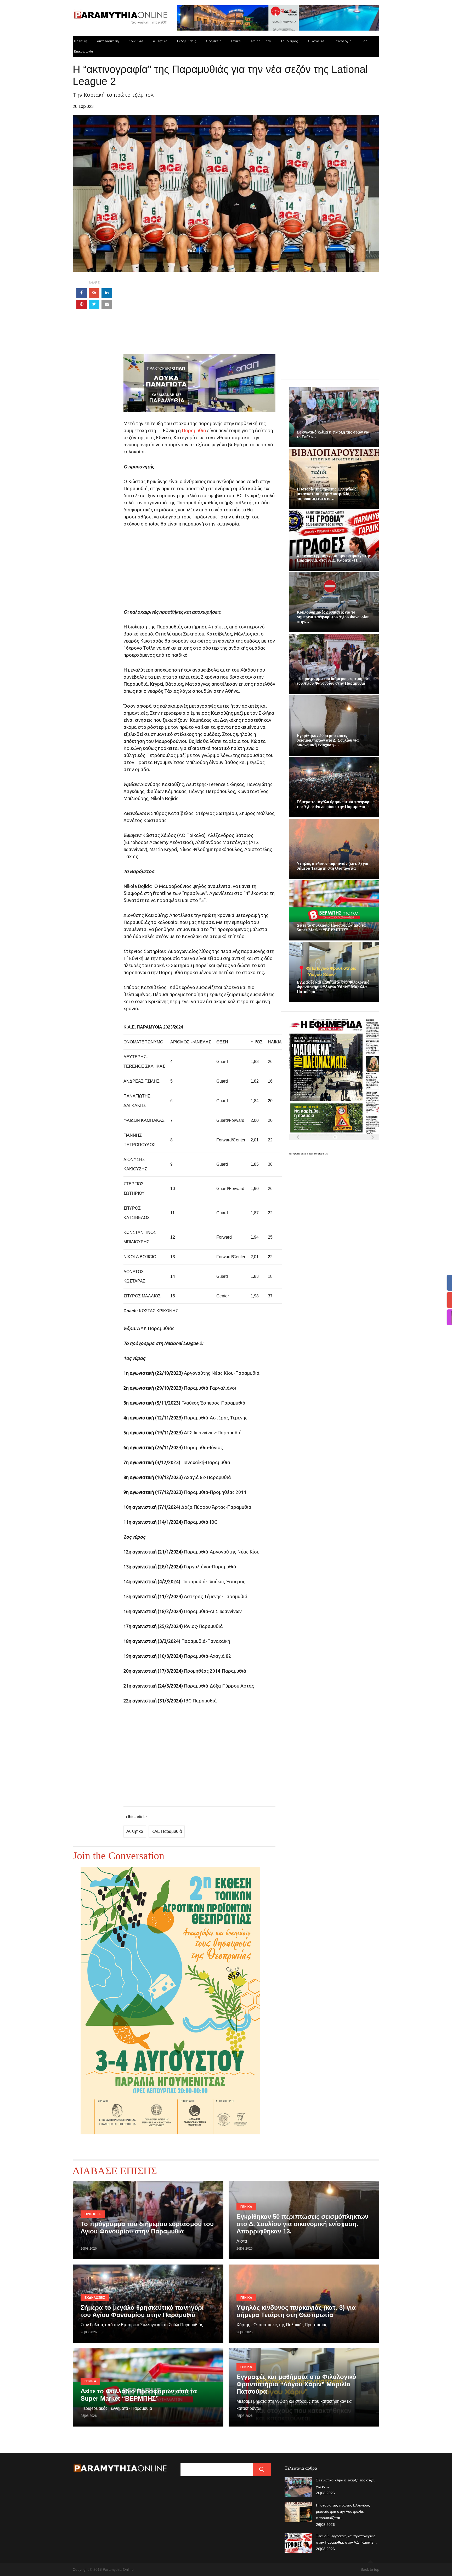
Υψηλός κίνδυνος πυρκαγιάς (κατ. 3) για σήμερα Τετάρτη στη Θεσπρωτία (332, 866)
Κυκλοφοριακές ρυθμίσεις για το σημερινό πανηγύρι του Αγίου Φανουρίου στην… (333, 617)
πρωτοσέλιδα (301, 1154)
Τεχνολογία (343, 41)
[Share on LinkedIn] (107, 293)
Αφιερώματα (261, 41)
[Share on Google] (94, 293)
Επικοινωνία (84, 51)
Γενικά (236, 41)
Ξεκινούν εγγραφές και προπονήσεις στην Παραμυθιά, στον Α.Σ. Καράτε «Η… (334, 558)
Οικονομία (316, 41)
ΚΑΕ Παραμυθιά (167, 1831)
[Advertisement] (199, 318)
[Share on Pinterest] (82, 304)
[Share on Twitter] (94, 304)
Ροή (365, 41)
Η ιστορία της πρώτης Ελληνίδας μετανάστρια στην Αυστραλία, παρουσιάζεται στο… (326, 494)
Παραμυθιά (194, 430)
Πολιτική (81, 41)
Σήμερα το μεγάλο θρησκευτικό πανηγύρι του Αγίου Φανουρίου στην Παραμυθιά (334, 804)
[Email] (107, 304)
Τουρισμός (289, 41)
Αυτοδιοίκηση (108, 41)
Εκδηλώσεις (187, 41)
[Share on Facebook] (82, 293)
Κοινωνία (136, 41)
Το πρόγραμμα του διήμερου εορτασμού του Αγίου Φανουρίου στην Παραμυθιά (332, 681)
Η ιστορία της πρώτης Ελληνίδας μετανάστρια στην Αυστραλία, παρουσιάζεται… (343, 2511)
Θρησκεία (214, 41)
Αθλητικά (160, 41)
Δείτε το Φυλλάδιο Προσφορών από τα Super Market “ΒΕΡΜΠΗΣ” (331, 928)
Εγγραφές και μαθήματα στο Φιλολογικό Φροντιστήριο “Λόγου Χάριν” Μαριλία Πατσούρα (333, 987)
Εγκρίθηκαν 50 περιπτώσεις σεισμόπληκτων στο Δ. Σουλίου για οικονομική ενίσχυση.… (328, 740)
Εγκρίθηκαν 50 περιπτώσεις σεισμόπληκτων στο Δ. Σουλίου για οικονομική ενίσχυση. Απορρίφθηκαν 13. (302, 2224)
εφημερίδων (321, 1154)
